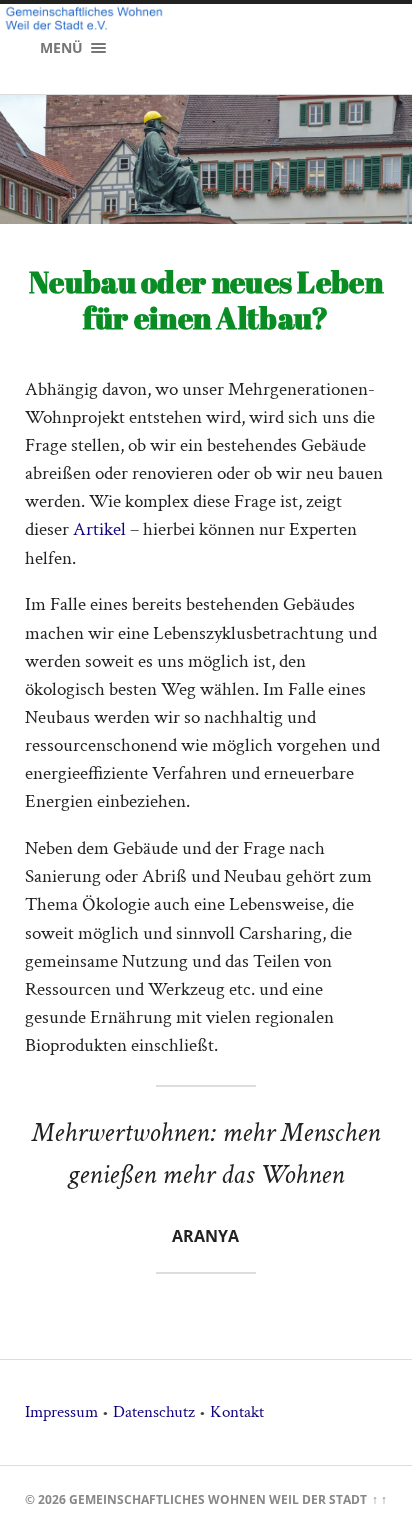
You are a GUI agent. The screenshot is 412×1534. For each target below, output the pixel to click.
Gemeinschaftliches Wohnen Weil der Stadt (218, 1499)
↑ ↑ (379, 1499)
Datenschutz (154, 1412)
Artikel (99, 529)
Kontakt (237, 1412)
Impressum (61, 1412)
